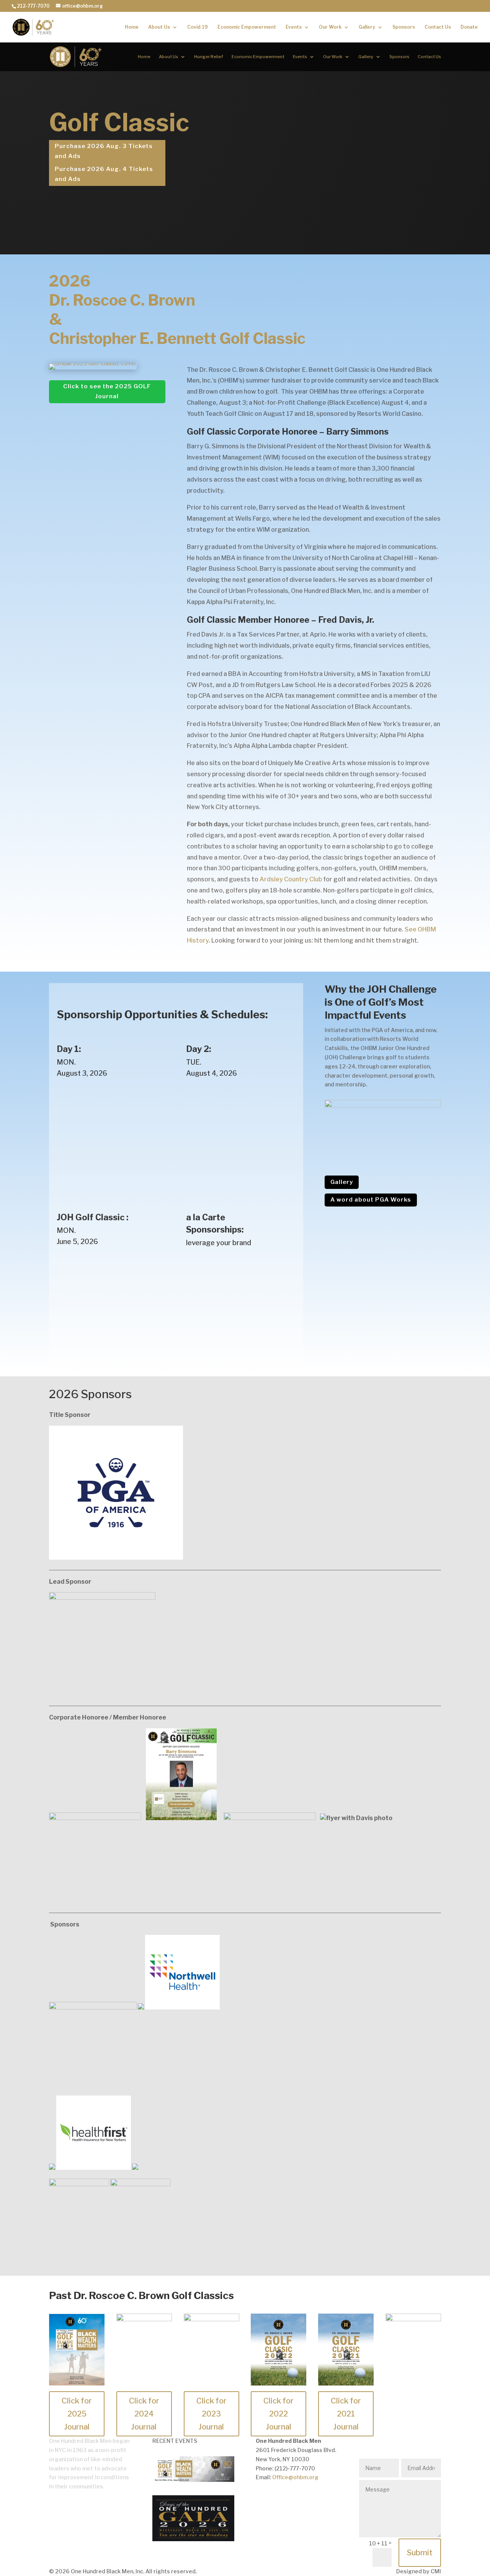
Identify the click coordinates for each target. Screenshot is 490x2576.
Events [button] (294, 27)
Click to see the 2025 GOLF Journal (107, 391)
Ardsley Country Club (291, 879)
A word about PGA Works (371, 1200)
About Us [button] (159, 27)
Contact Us (438, 27)
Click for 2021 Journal (346, 2414)
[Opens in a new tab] (193, 2539)
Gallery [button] (367, 27)
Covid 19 (198, 27)
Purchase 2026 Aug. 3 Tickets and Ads (104, 151)
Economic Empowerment (247, 27)
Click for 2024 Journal (144, 2414)
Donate (469, 27)
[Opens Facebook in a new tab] (262, 2499)
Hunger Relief (209, 57)
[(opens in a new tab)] (93, 363)
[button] (245, 316)
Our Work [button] (330, 27)
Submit (420, 2553)
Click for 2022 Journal (278, 2414)
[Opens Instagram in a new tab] (323, 2499)
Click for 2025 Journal (77, 2414)
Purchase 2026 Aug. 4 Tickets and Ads (104, 174)
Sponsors (404, 27)
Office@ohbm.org (295, 2477)
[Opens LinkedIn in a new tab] (292, 2499)
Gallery (342, 1182)
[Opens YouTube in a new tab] (308, 2499)
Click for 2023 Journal (212, 2414)
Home (132, 27)
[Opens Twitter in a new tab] (277, 2499)
